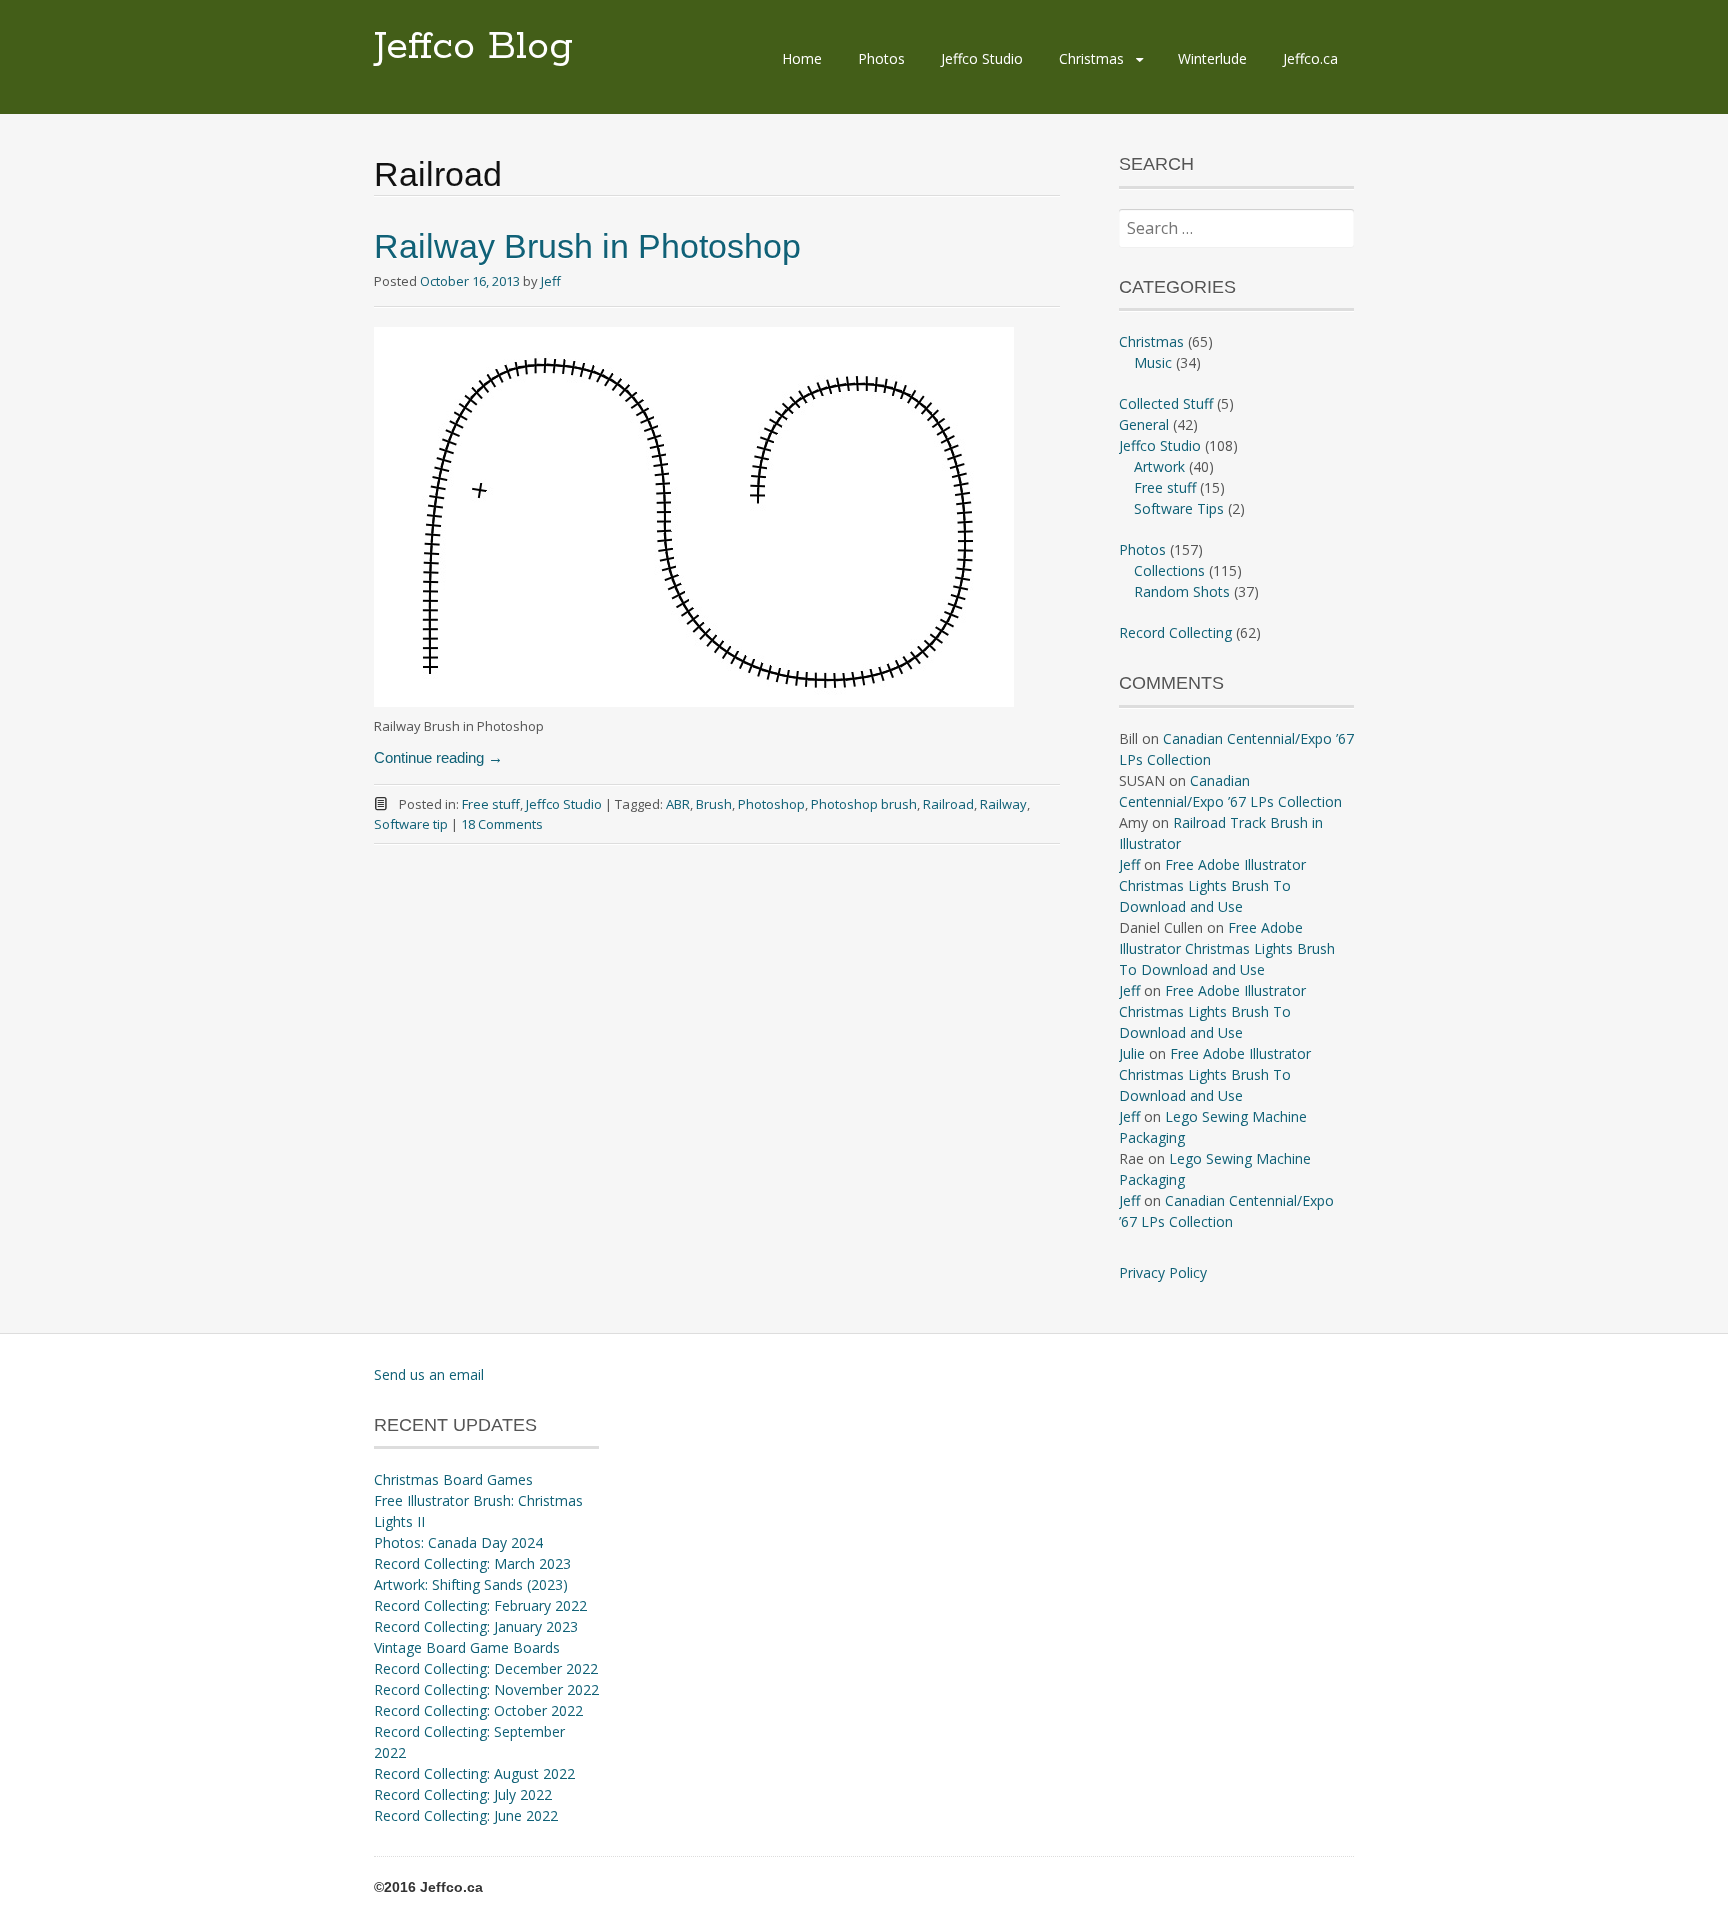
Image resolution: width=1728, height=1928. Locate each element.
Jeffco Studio (982, 58)
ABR (678, 804)
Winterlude (1212, 58)
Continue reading (438, 757)
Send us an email (429, 1374)
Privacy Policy (1163, 1272)
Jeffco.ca (1310, 58)
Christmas (1091, 58)
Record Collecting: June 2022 (466, 1815)
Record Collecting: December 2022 (486, 1668)
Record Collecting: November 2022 (486, 1689)
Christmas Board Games (453, 1479)
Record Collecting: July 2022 (463, 1794)
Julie (1132, 1053)
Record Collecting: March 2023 (472, 1563)
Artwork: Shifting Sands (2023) (471, 1584)
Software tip (411, 824)
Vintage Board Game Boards (467, 1647)
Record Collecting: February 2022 (480, 1605)
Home (802, 58)
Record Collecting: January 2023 (476, 1626)
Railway (1003, 804)
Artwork (1159, 466)
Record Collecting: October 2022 (478, 1710)
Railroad (948, 804)
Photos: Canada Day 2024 (458, 1542)
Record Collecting (1175, 632)
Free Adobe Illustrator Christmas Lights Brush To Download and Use (1212, 885)
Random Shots (1182, 591)
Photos (881, 58)
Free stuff (491, 804)
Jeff (551, 281)
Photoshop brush (864, 804)
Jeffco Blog (473, 47)
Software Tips (1179, 508)
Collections (1169, 570)
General (1144, 424)
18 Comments (502, 824)
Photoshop (771, 804)
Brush (714, 804)
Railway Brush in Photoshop (587, 246)
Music (1153, 362)
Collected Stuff (1166, 403)
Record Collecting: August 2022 (474, 1773)
